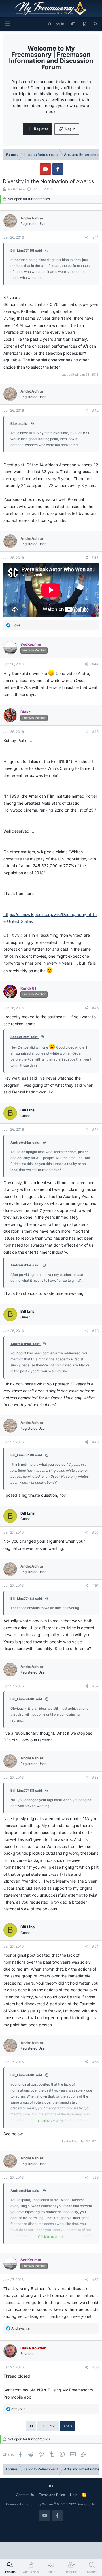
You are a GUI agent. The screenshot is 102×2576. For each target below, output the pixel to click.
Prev (51, 2426)
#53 (95, 1777)
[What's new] (85, 24)
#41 (95, 237)
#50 (95, 1532)
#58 (95, 2367)
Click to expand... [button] (52, 2121)
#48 (95, 1331)
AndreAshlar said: (25, 1142)
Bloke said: (20, 424)
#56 (95, 2177)
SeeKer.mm (16, 189)
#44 (95, 664)
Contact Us (25, 2495)
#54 (95, 1946)
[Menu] (7, 24)
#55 (95, 2062)
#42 (95, 410)
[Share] (87, 237)
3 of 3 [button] (67, 2426)
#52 (95, 1686)
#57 (95, 2280)
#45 (95, 732)
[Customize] (73, 24)
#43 (95, 558)
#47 (95, 1129)
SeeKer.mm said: (25, 1037)
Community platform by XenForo (51, 2504)
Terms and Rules (52, 2495)
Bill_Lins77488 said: (27, 250)
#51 (96, 1585)
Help (74, 2495)
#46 (95, 1008)
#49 (95, 1442)
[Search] (96, 24)
